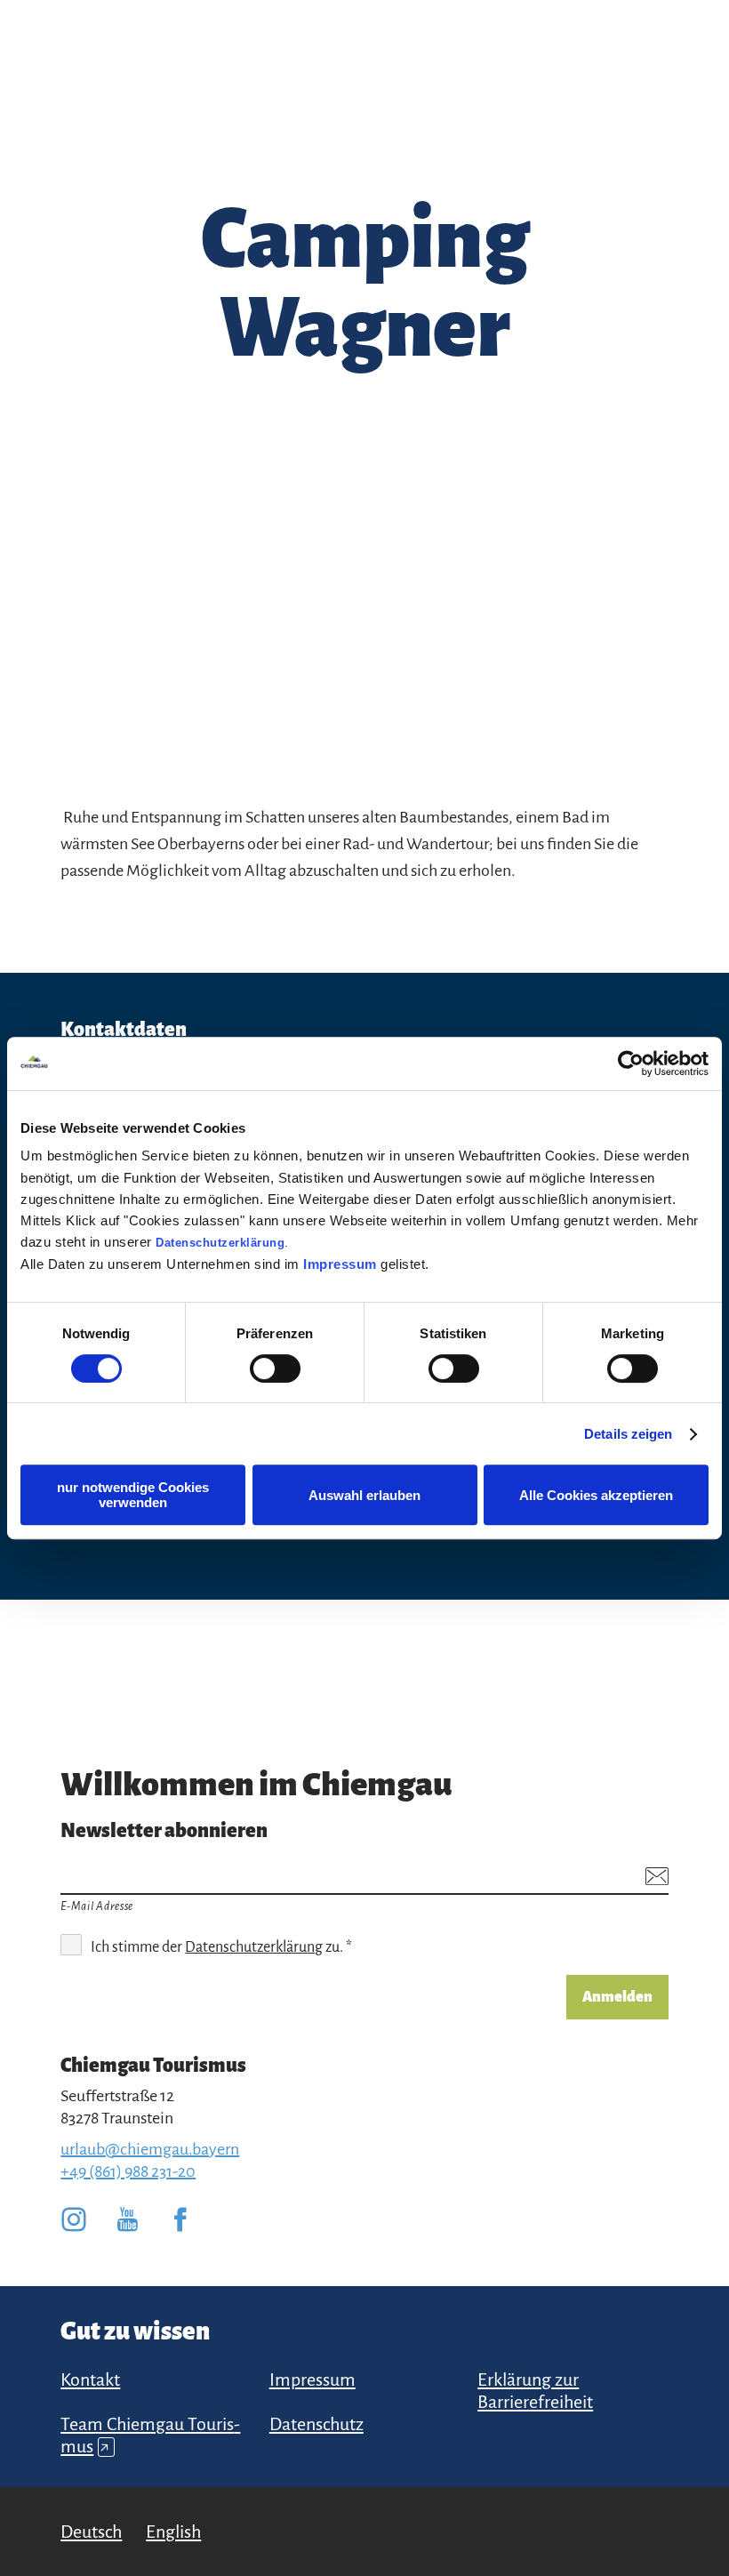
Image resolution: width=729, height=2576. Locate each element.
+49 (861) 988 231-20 (128, 2171)
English (173, 2532)
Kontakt (90, 2379)
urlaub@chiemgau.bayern (150, 2149)
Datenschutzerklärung (220, 1243)
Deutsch (91, 2532)
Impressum (340, 1264)
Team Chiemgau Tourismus (150, 2435)
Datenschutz (316, 2424)
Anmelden (617, 1997)
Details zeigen (628, 1434)
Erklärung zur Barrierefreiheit (535, 2391)
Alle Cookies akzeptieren (596, 1495)
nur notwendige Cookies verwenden (133, 1495)
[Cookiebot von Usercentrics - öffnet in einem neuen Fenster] (631, 1063)
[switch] (275, 1368)
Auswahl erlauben (364, 1495)
